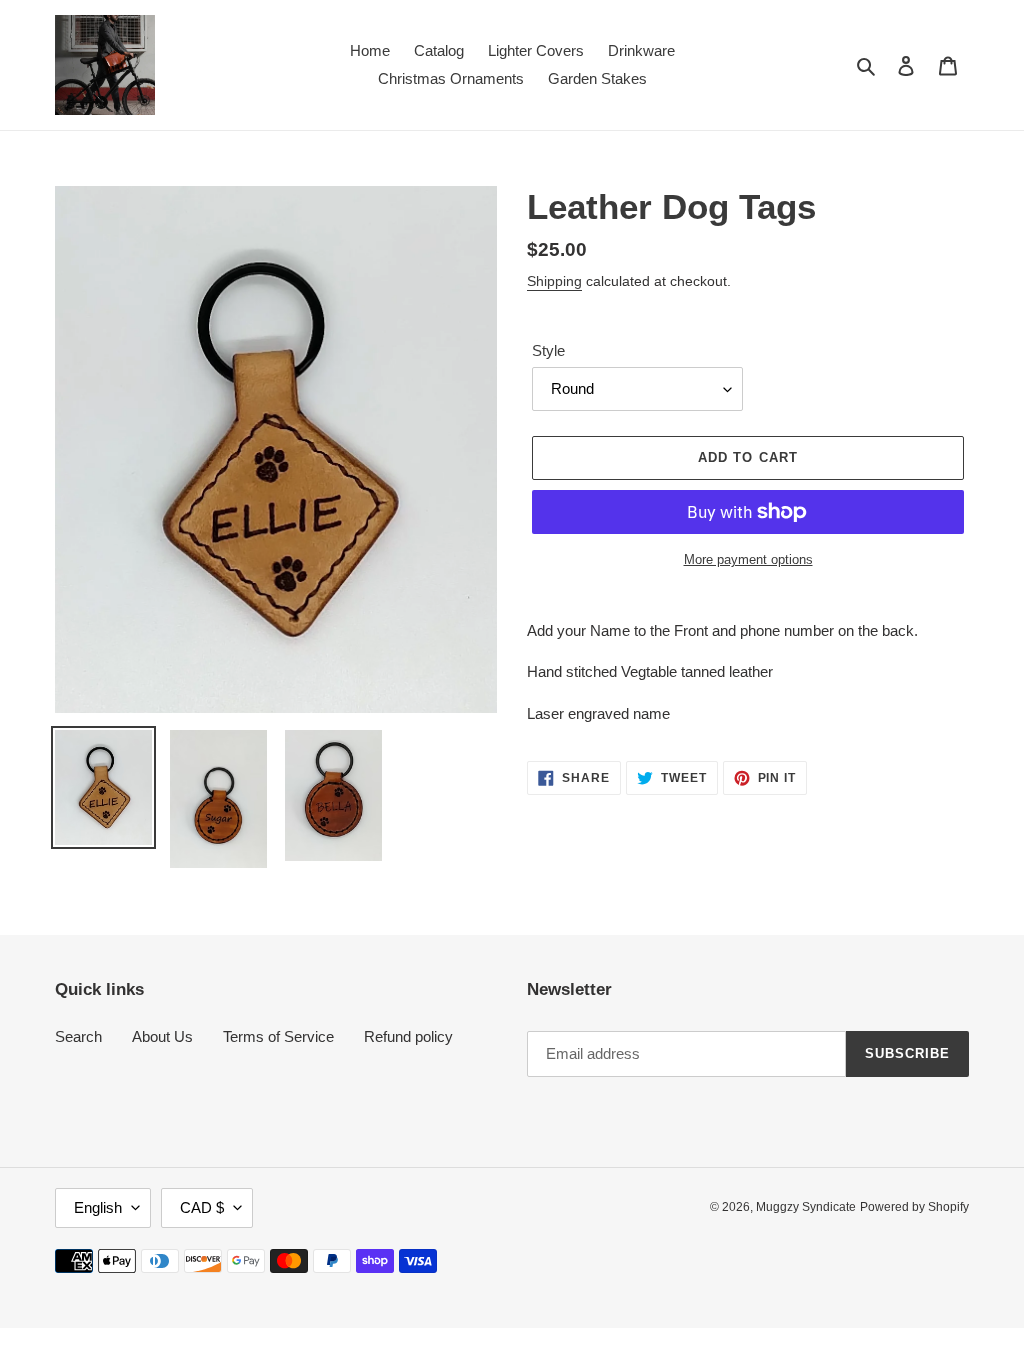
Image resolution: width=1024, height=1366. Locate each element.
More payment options (748, 559)
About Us (162, 1036)
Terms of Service (278, 1036)
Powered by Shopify (914, 1207)
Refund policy (408, 1036)
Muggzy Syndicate (806, 1207)
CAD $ (202, 1207)
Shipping (554, 281)
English (98, 1207)
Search (78, 1036)
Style (548, 350)
